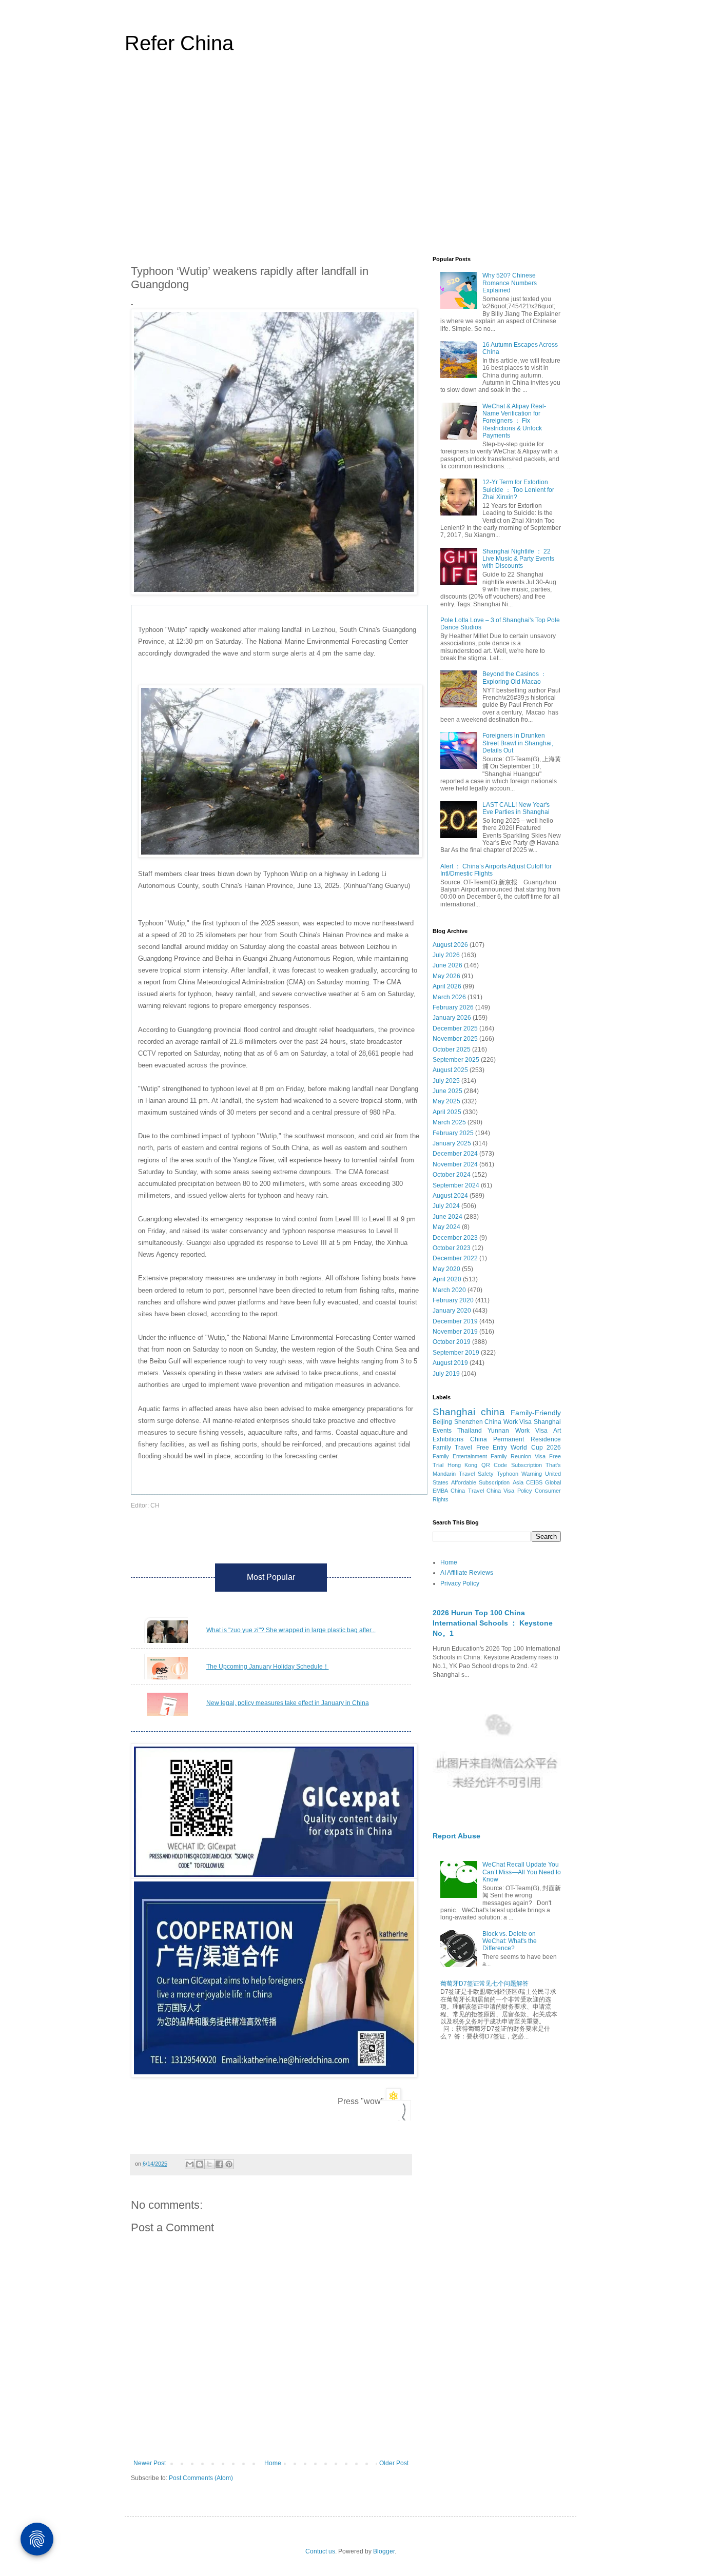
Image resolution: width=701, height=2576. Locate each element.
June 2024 (447, 1217)
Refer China (179, 43)
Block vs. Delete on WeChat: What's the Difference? (510, 1941)
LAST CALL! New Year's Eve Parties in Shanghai (516, 808)
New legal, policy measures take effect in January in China (288, 1703)
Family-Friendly (536, 1413)
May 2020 (446, 1269)
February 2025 (453, 1133)
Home (273, 2463)
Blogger (384, 2551)
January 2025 (452, 1143)
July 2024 (446, 1206)
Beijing (442, 1422)
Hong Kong (463, 1465)
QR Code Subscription (512, 1465)
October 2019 (452, 1342)
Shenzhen (469, 1422)
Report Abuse (456, 1836)
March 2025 (449, 1122)
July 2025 (446, 1081)
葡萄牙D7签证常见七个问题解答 (484, 1984)
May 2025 (446, 1101)
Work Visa (531, 1431)
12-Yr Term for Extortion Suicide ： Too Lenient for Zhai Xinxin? (518, 490)
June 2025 (447, 1091)
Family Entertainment (460, 1456)
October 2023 (452, 1248)
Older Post (394, 2463)
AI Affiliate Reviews (467, 1573)
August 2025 (450, 1070)
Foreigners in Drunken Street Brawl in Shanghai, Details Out (518, 743)
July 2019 (446, 1374)
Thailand (470, 1431)
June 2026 (447, 965)
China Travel (467, 1491)
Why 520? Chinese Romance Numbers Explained (510, 283)
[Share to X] (209, 2164)
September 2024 (456, 1185)
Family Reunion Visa (518, 1456)
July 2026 (446, 955)
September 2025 (456, 1060)
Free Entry (492, 1448)
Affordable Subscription (480, 1482)
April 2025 (447, 1112)
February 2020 (453, 1300)
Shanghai (454, 1412)
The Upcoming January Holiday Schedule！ (268, 1667)
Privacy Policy (460, 1583)
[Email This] (190, 2164)
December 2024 (455, 1154)
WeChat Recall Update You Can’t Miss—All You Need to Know (522, 1872)
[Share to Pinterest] (229, 2164)
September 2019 (456, 1353)
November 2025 (455, 1039)
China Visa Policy (509, 1491)
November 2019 (455, 1332)
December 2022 (455, 1258)
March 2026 (449, 997)
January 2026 (452, 1018)
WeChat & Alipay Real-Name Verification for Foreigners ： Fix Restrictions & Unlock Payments (514, 421)
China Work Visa (508, 1422)
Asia (518, 1482)
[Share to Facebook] (219, 2164)
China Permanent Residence (515, 1439)
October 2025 (452, 1049)
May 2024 (446, 1227)
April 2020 (447, 1279)
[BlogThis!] (200, 2164)
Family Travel (452, 1448)
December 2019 (455, 1321)
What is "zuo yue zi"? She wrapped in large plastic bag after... (291, 1630)
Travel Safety (476, 1474)
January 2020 (452, 1311)
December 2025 (455, 1028)
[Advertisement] (350, 161)
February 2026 (453, 1007)
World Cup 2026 (536, 1448)
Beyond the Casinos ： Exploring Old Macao (514, 678)
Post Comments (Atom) (201, 2478)
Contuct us (320, 2551)
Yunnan (498, 1431)
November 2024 (455, 1164)
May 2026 (446, 976)
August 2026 (450, 945)
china (493, 1412)
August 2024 (450, 1196)
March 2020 (449, 1290)
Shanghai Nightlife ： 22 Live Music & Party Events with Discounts (518, 559)
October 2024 (452, 1175)
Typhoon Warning (519, 1474)
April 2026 (447, 986)
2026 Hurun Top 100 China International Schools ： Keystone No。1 (493, 1623)
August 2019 (450, 1363)
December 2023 (455, 1238)
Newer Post (150, 2463)
